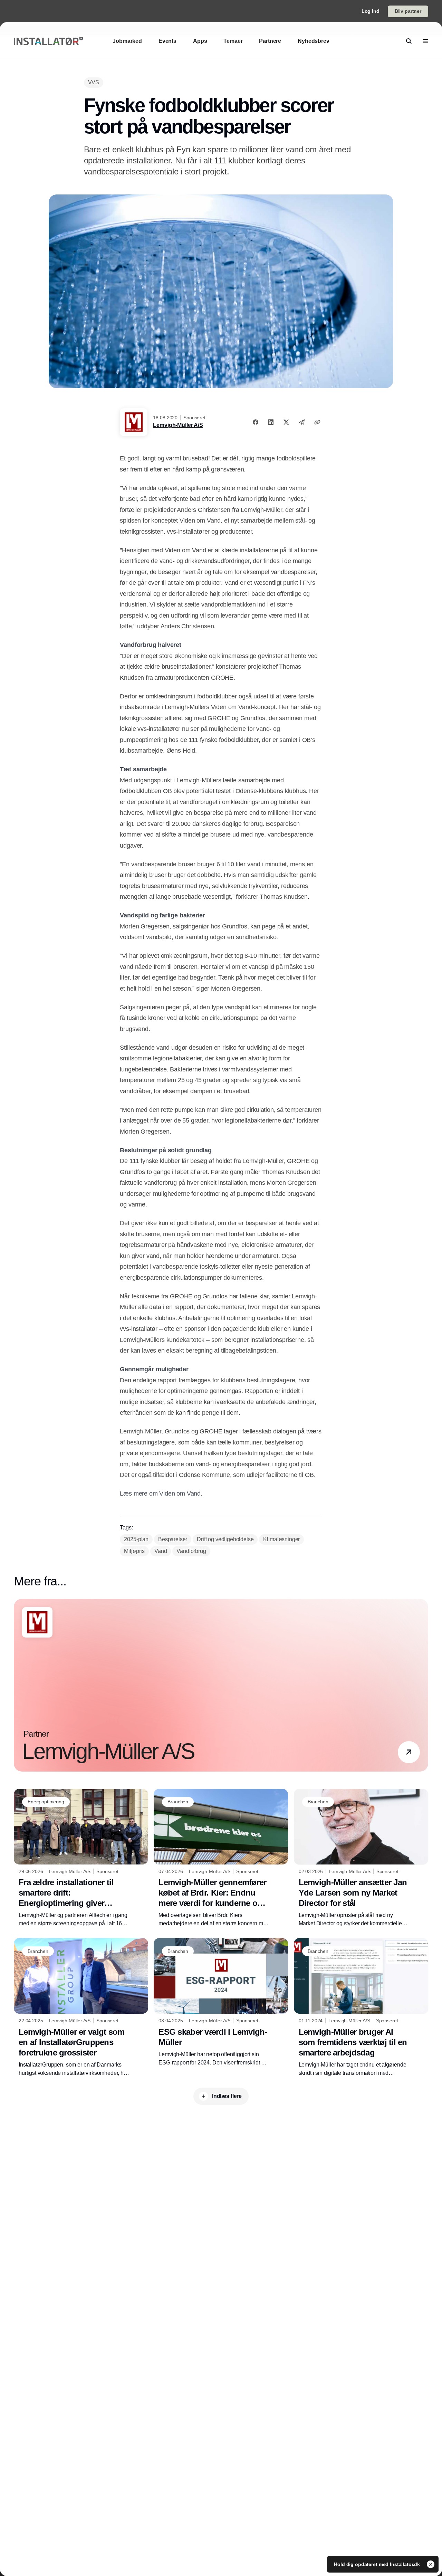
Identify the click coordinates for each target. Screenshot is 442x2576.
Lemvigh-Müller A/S (178, 425)
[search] (409, 41)
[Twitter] (286, 422)
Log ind (371, 11)
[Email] (302, 422)
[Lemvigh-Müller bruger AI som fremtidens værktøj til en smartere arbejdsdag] (361, 2008)
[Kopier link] (317, 422)
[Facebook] (256, 422)
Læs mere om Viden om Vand (160, 1494)
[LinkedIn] (271, 422)
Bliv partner (408, 11)
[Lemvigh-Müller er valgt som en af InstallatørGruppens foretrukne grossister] (81, 2007)
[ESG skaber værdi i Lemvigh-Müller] (221, 2002)
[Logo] (48, 41)
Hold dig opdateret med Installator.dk (378, 2564)
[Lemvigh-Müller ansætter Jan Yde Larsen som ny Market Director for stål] (361, 1858)
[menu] (425, 41)
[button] (409, 1752)
